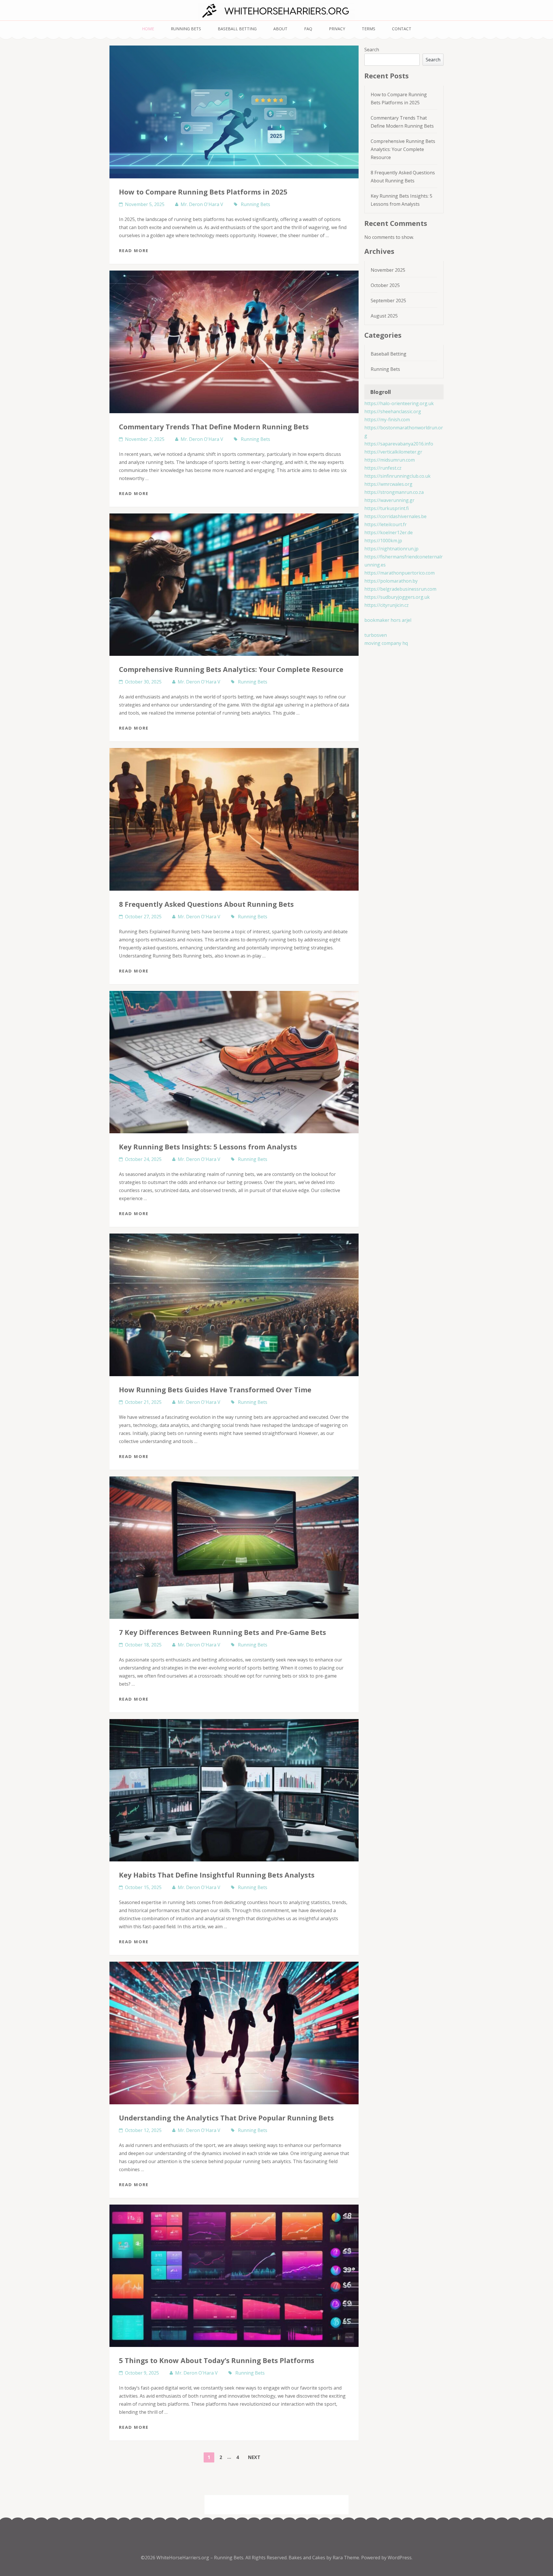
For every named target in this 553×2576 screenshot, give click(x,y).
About (280, 29)
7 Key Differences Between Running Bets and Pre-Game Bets (222, 1632)
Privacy (337, 29)
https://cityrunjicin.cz (387, 605)
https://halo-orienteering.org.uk (399, 403)
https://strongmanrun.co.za (394, 492)
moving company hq (386, 643)
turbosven (376, 635)
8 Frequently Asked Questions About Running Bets (206, 904)
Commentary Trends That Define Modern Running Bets (214, 427)
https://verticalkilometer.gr (393, 452)
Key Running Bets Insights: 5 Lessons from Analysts (208, 1147)
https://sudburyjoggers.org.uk (397, 597)
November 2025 (388, 270)
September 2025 (388, 301)
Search (372, 50)
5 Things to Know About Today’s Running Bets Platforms (217, 2360)
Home (148, 29)
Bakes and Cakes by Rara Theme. (325, 2558)
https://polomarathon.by (391, 581)
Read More (134, 250)
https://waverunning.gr (389, 500)
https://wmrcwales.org (388, 484)
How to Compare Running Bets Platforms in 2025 (203, 192)
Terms (369, 29)
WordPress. (400, 2558)
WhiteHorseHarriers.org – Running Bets (200, 2558)
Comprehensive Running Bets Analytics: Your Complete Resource (231, 669)
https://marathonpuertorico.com (399, 573)
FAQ (308, 29)
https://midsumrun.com (390, 460)
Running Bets (186, 29)
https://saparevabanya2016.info (399, 444)
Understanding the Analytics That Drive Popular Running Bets (226, 2118)
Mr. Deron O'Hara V (202, 204)
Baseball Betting (237, 29)
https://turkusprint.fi (387, 508)
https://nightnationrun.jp (391, 549)
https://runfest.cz (383, 468)
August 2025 (384, 316)
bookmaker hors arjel (388, 620)
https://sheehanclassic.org (393, 411)
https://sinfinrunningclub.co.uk (397, 476)
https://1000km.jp (383, 541)
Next (254, 2457)
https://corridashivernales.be (395, 516)
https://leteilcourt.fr (386, 524)
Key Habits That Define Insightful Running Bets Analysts (217, 1875)
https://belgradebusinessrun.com (400, 589)
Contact (402, 29)
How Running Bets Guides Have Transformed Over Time (215, 1390)
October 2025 (385, 285)
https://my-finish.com (387, 420)
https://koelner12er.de (389, 532)
